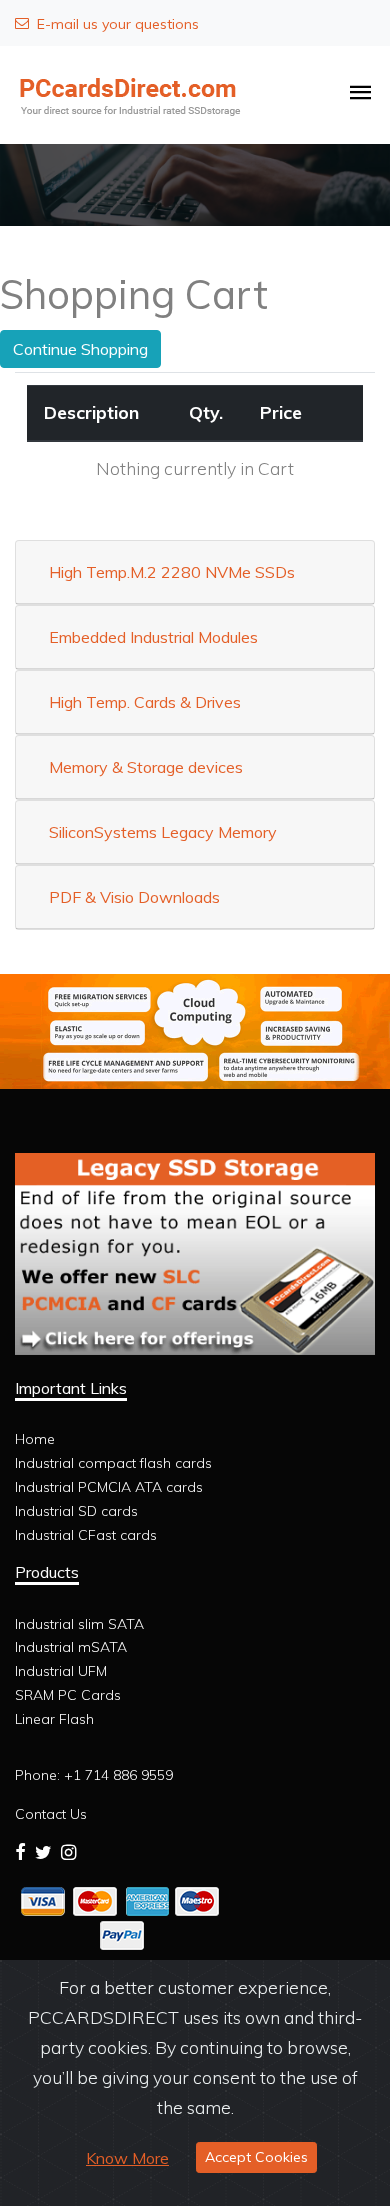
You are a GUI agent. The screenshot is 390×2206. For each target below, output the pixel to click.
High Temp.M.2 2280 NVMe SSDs (172, 572)
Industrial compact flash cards (113, 1463)
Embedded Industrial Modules (153, 637)
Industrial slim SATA (79, 1624)
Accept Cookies (256, 2157)
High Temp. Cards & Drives (145, 702)
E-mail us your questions (118, 24)
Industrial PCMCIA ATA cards (109, 1487)
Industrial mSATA (71, 1647)
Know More (127, 2158)
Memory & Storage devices (146, 767)
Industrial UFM (61, 1671)
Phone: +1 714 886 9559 (94, 1775)
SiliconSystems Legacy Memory (163, 832)
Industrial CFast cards (86, 1535)
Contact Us (51, 1814)
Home (35, 1439)
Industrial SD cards (76, 1511)
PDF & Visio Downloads (134, 897)
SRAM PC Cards (68, 1695)
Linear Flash (54, 1719)
